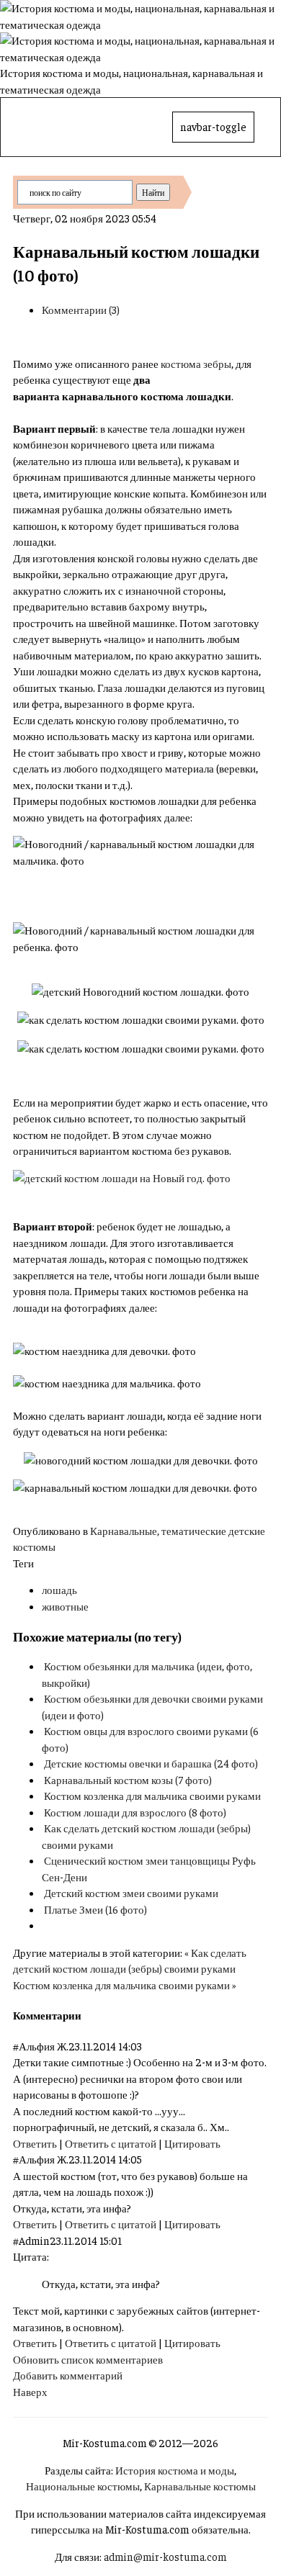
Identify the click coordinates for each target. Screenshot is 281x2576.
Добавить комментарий (68, 2375)
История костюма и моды (175, 2470)
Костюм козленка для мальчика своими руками (152, 1795)
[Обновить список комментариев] (85, 2015)
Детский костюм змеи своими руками (131, 1892)
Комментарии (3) (81, 309)
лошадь (59, 1589)
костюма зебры (196, 363)
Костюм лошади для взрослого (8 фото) (135, 1812)
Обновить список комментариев (88, 2359)
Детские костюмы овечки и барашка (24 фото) (151, 1763)
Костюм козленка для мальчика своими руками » (125, 1985)
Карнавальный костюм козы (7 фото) (128, 1779)
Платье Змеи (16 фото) (95, 1909)
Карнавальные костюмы (200, 2486)
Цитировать (192, 2143)
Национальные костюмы (83, 2486)
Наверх (30, 2391)
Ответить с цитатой (111, 2143)
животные (65, 1606)
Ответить (35, 2143)
